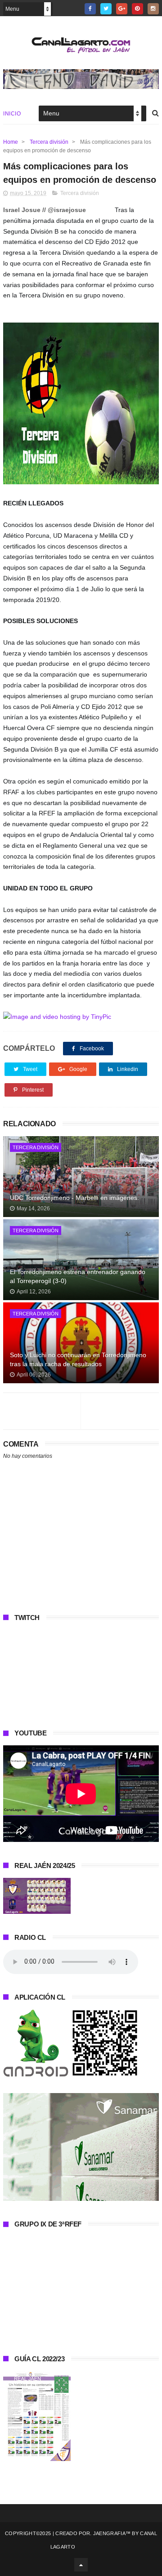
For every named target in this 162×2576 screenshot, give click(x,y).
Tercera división (49, 142)
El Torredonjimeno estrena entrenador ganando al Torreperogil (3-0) (78, 1276)
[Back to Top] (81, 2565)
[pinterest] (137, 9)
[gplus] (122, 9)
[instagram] (153, 9)
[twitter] (106, 9)
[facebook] (90, 9)
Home (11, 142)
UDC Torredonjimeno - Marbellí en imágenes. (74, 1198)
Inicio (12, 114)
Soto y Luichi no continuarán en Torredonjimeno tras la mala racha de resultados (78, 1359)
